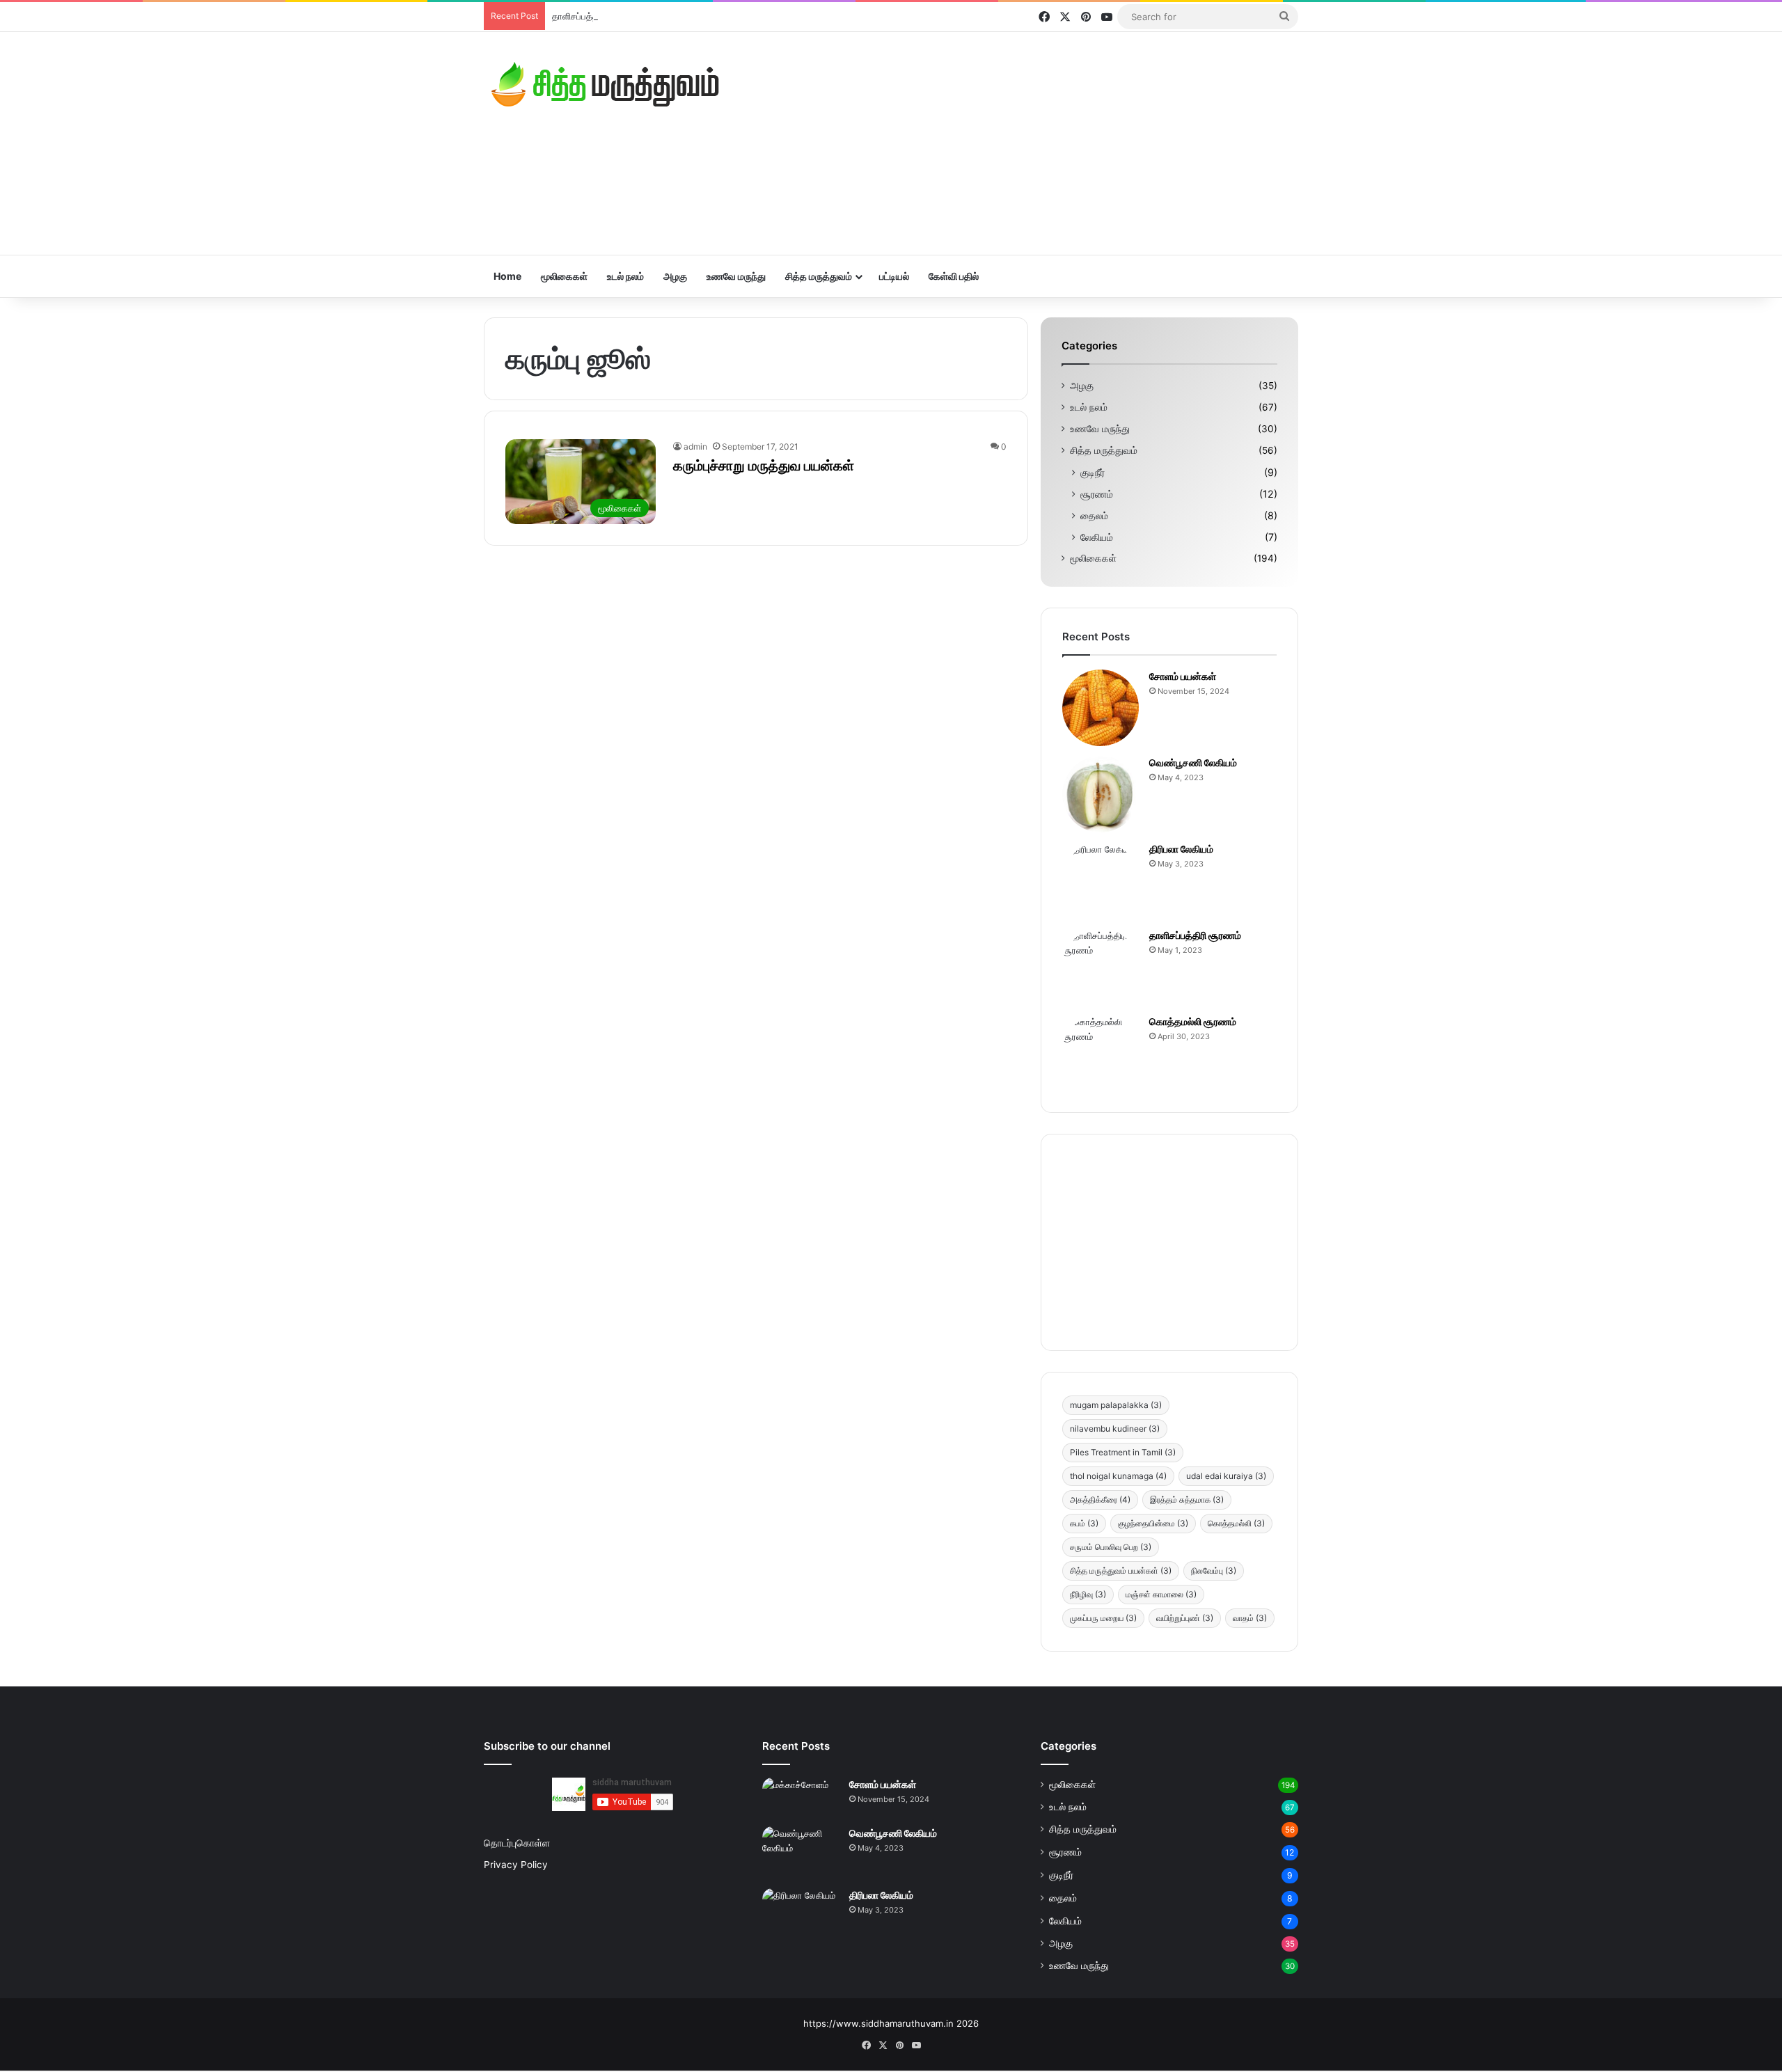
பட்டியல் (894, 276)
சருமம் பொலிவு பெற (1111, 1547)
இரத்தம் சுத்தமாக (1187, 1500)
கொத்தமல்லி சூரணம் (1193, 1021)
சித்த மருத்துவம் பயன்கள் (1121, 1571)
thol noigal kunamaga (1118, 1476)
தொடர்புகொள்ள (517, 1843)
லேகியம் (1097, 537)
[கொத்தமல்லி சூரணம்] (1101, 1053)
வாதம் (1250, 1618)
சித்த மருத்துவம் (819, 276)
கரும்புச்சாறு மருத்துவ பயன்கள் (764, 466)
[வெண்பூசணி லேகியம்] (1101, 794)
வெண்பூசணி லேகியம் (1193, 762)
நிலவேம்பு (1214, 1571)
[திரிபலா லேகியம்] (1101, 880)
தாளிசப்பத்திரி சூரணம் (596, 16)
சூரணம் (1097, 494)
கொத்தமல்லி (1236, 1523)
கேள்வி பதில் (954, 276)
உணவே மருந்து (736, 276)
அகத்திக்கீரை (1100, 1500)
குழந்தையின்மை (1153, 1523)
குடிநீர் (1093, 472)
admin (695, 446)
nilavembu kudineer (1115, 1429)
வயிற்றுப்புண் (1185, 1618)
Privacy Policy (516, 1865)
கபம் (1084, 1523)
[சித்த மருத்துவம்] (606, 84)
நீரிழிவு (1088, 1594)
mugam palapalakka (1116, 1405)
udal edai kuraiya (1226, 1476)
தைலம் (1094, 515)
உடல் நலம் (625, 276)
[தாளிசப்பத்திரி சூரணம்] (1101, 967)
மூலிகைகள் (564, 276)
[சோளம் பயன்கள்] (1101, 708)
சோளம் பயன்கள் (1183, 676)
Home (507, 276)
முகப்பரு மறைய (1103, 1618)
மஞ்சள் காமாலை (1161, 1594)
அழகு (675, 276)
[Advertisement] (1030, 143)
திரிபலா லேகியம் (1181, 849)
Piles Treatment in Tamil (1123, 1452)
